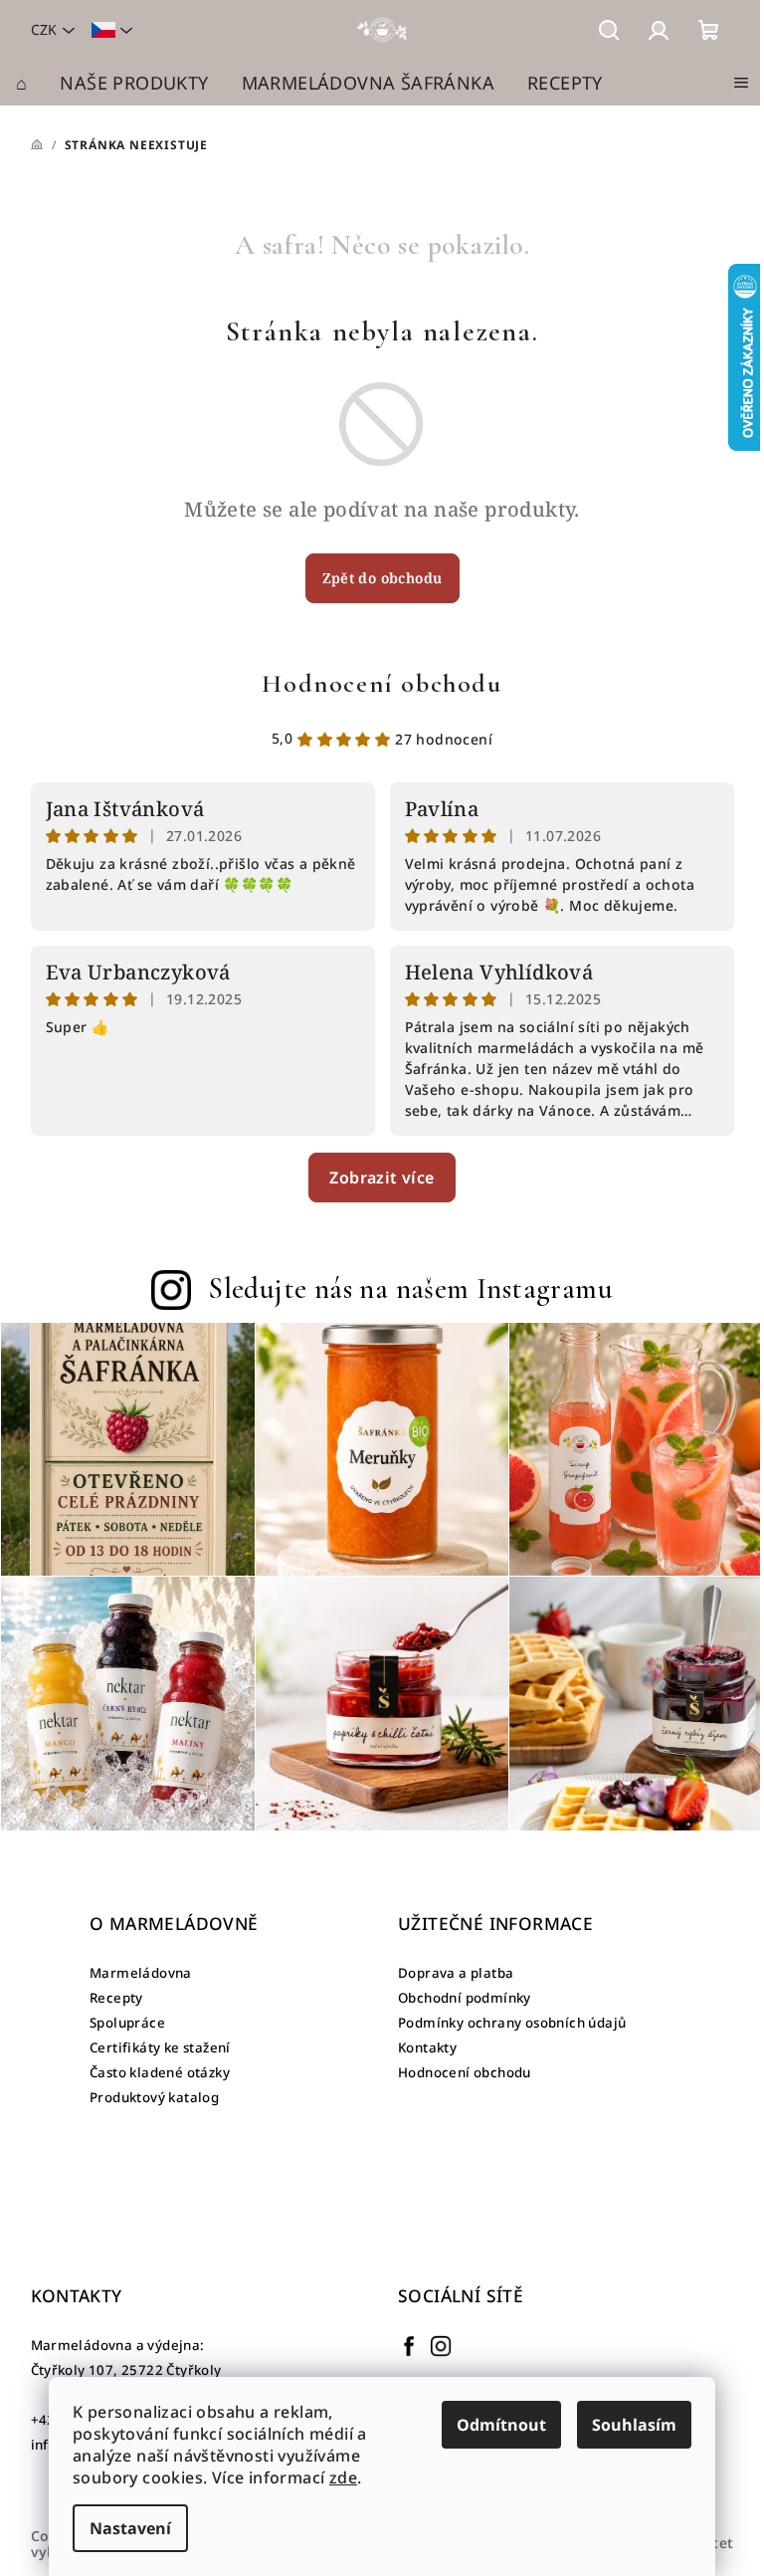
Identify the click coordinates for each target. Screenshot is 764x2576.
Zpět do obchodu (382, 578)
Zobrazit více (382, 1178)
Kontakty (427, 2047)
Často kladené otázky (160, 2072)
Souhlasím (634, 2425)
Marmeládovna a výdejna (116, 2345)
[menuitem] (21, 83)
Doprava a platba (456, 1973)
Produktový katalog (154, 2097)
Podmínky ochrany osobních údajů (512, 2023)
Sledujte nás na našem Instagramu (410, 1288)
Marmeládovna (141, 1973)
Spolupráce (127, 2023)
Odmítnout (501, 2425)
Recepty (116, 1998)
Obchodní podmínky (465, 1998)
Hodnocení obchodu (382, 683)
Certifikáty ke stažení (160, 2047)
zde (343, 2477)
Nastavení (130, 2528)
